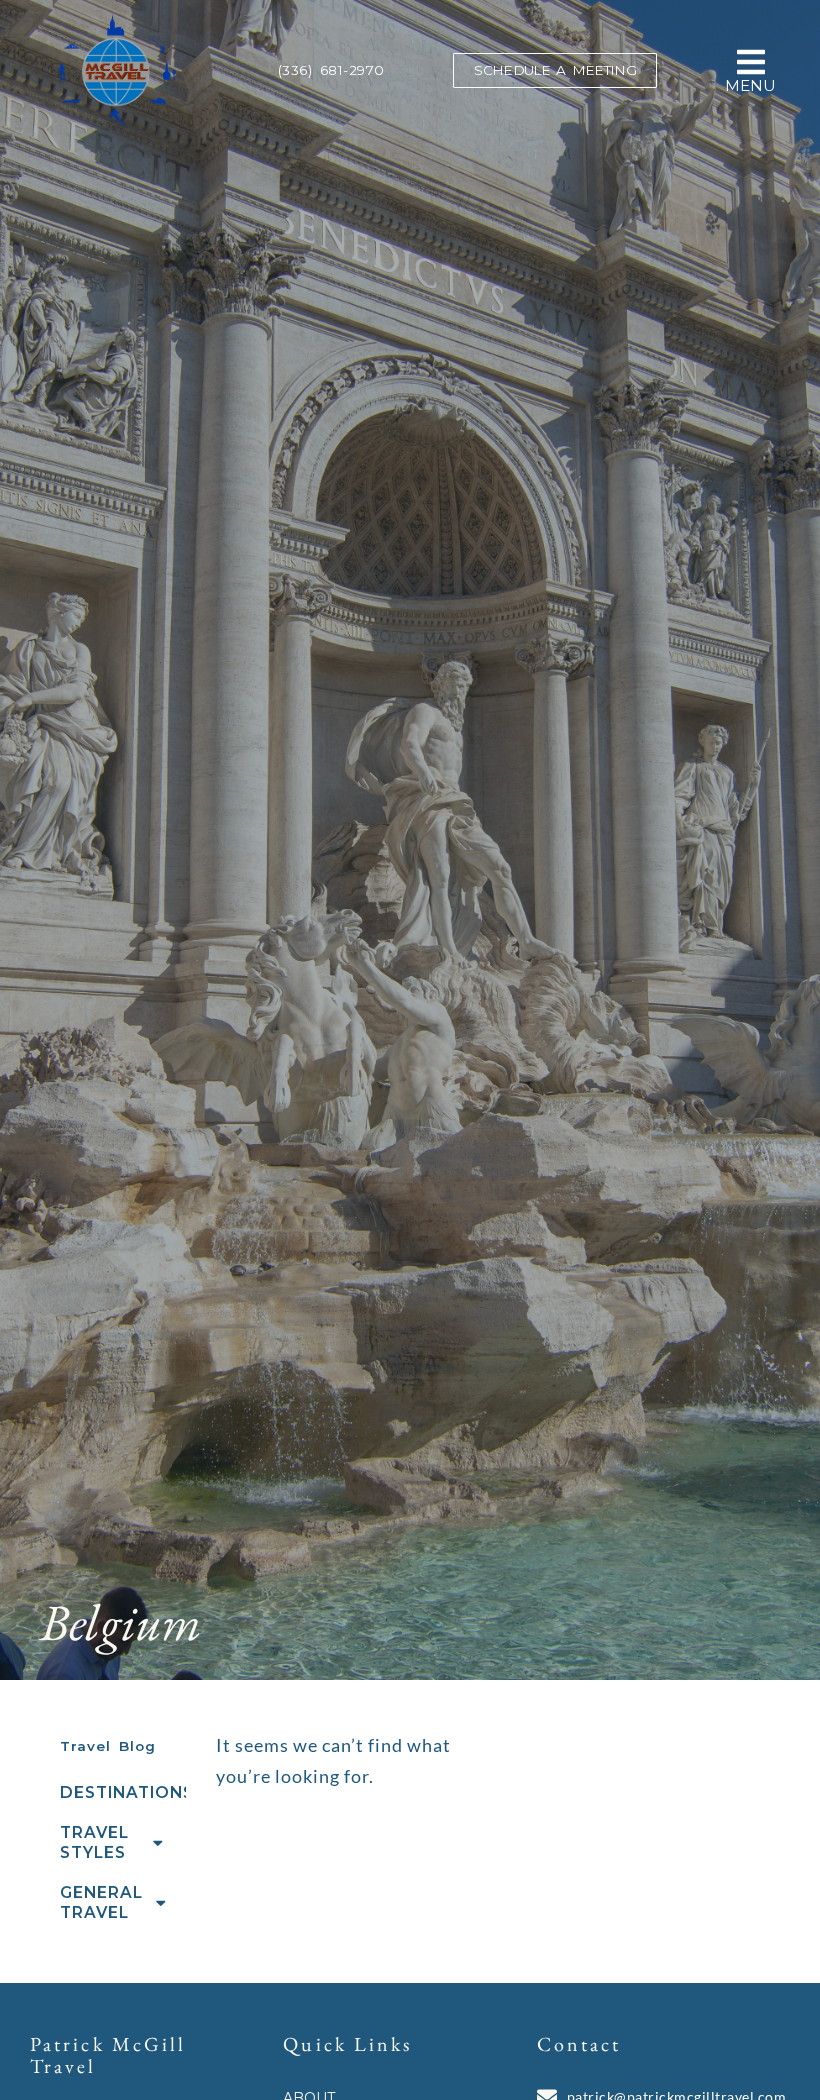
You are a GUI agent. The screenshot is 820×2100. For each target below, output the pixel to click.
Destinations (123, 1792)
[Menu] (751, 62)
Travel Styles (94, 1842)
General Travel (101, 1902)
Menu (750, 85)
